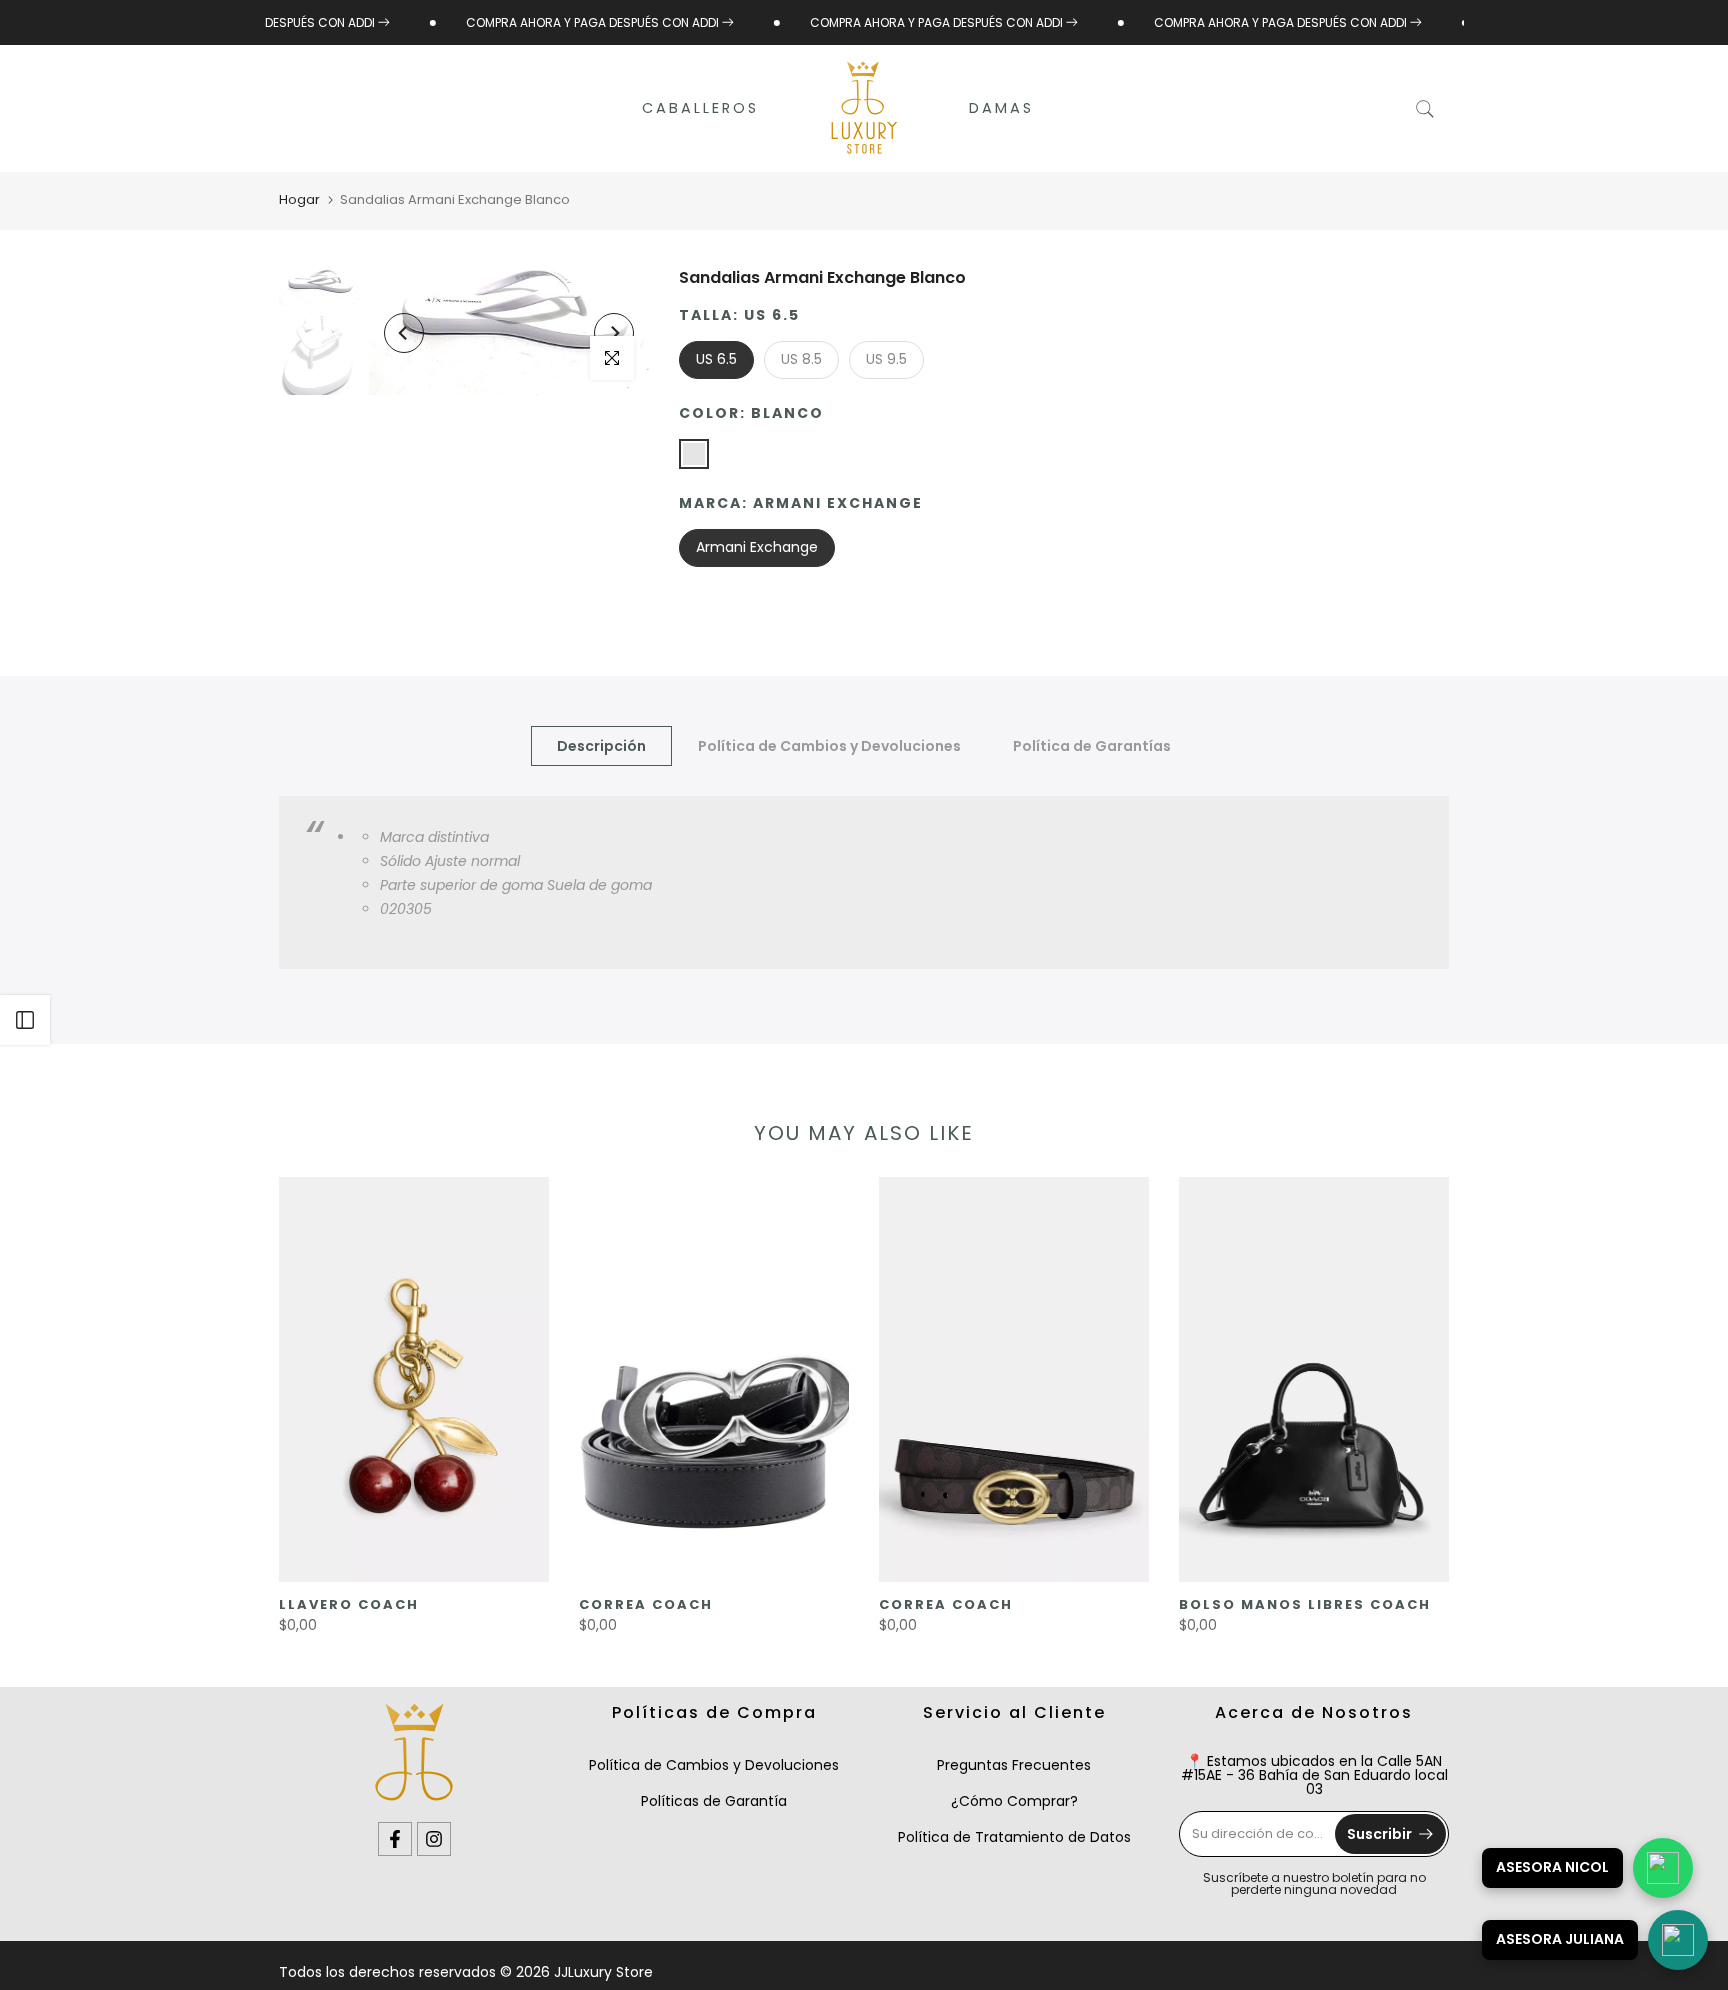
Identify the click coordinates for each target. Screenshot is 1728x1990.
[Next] (614, 333)
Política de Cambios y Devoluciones (829, 746)
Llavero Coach (349, 1604)
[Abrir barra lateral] (25, 1020)
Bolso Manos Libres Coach (1305, 1604)
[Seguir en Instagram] (434, 1839)
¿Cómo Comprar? (1014, 1801)
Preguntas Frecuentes (1014, 1765)
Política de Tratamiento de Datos (1014, 1837)
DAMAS (1001, 108)
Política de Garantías (1092, 746)
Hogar (299, 199)
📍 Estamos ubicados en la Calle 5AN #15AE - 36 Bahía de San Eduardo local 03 (1314, 1775)
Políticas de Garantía (714, 1801)
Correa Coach (646, 1604)
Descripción (601, 746)
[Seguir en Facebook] (395, 1839)
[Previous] (404, 333)
